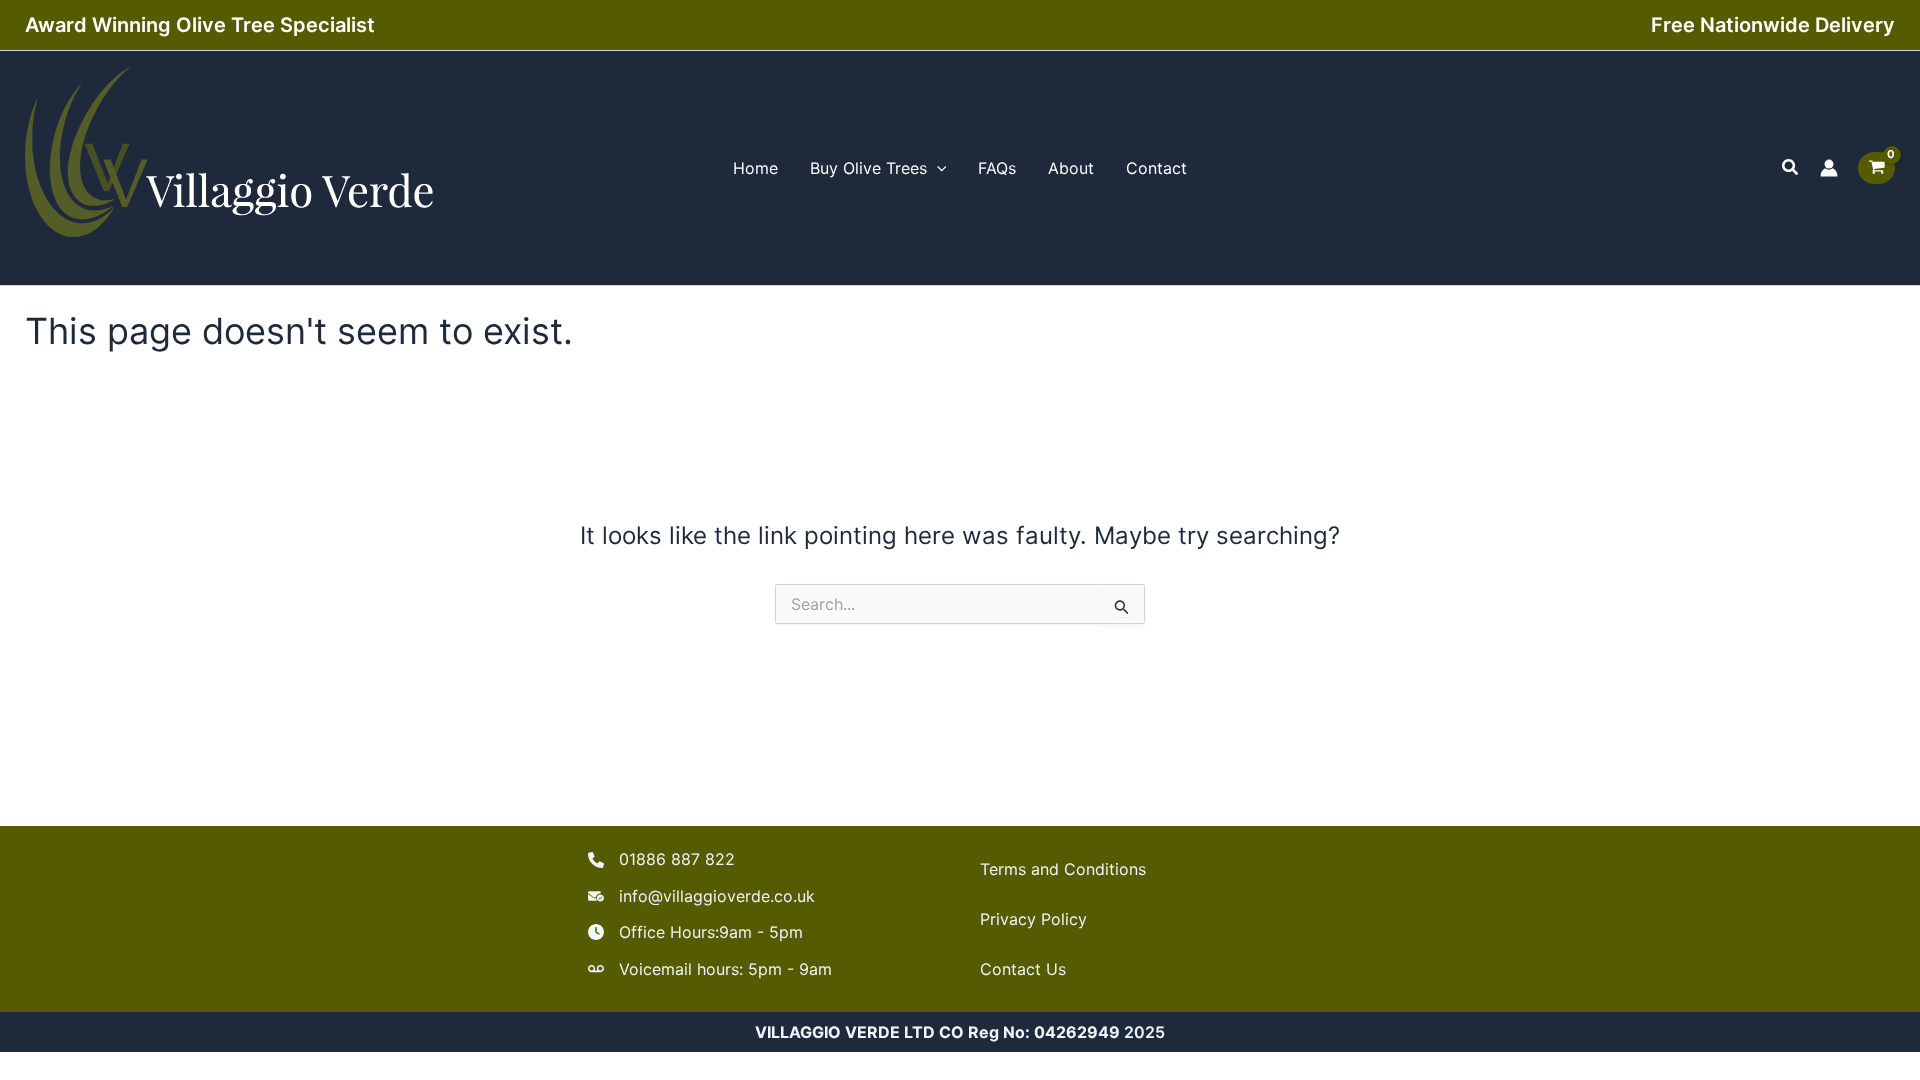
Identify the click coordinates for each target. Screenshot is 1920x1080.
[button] (1791, 167)
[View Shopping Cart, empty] (1876, 168)
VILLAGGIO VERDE (142, 252)
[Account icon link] (1829, 168)
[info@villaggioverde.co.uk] (701, 896)
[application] (937, 168)
